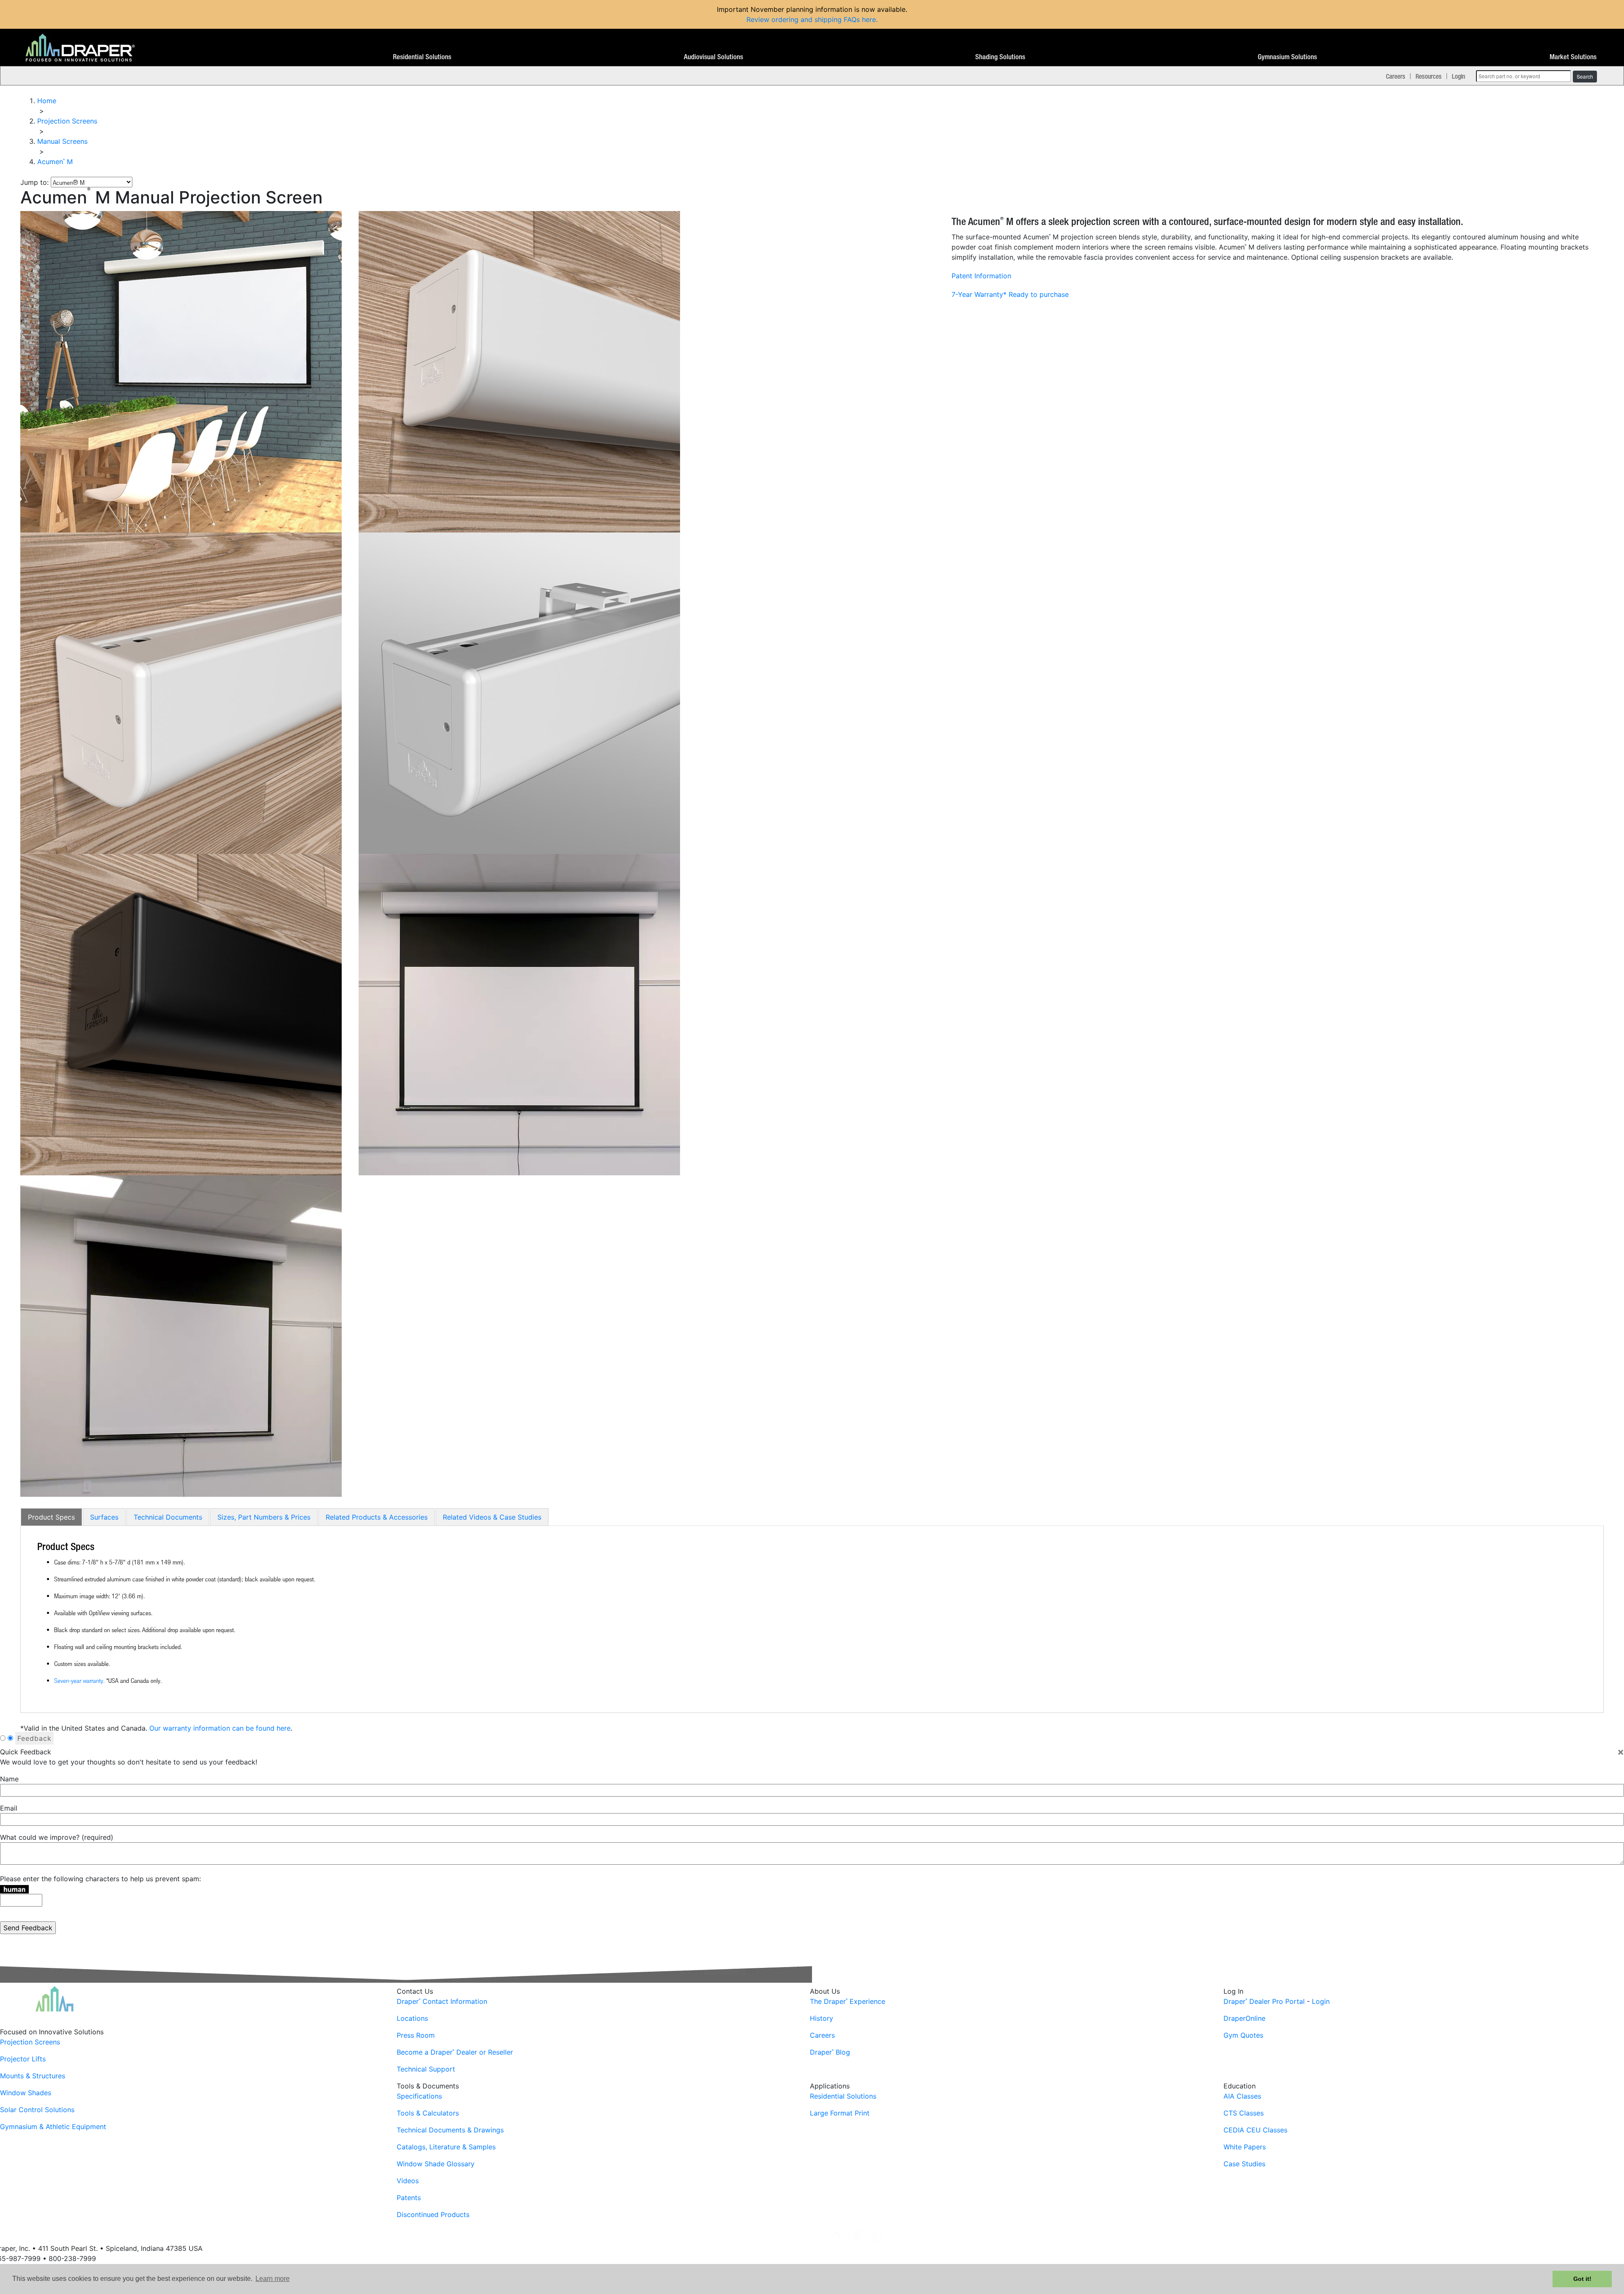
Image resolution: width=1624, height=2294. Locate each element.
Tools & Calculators (428, 2113)
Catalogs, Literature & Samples (446, 2147)
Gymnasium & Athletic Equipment (53, 2127)
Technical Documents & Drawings (450, 2130)
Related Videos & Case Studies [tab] (492, 1517)
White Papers (1245, 2147)
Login (1458, 76)
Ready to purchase (1039, 294)
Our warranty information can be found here (220, 1728)
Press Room (416, 2035)
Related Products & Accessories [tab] (377, 1517)
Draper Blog (830, 2052)
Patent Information (981, 276)
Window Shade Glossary (436, 2164)
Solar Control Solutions (37, 2110)
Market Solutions (1573, 57)
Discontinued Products (433, 2214)
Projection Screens (30, 2042)
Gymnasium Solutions (1287, 57)
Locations (412, 2018)
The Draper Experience (848, 2001)
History (822, 2018)
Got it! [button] (1582, 2279)
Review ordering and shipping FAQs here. (812, 19)
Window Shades (26, 2093)
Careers (1396, 76)
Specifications (419, 2096)
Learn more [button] (273, 2279)
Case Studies (1244, 2164)
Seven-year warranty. (79, 1680)
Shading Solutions (1000, 57)
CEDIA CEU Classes (1255, 2130)
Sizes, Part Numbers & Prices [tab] (264, 1517)
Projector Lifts (23, 2059)
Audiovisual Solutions (713, 57)
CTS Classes (1244, 2113)
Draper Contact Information (442, 2001)
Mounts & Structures (33, 2076)
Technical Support (426, 2069)
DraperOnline (1244, 2018)
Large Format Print (840, 2113)
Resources (1429, 76)
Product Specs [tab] (51, 1517)
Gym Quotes (1243, 2035)
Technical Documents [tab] (168, 1517)
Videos (408, 2181)
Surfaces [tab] (104, 1517)
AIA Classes (1242, 2096)
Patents (409, 2198)
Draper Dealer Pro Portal (1264, 2001)
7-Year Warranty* (979, 294)
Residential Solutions (422, 57)
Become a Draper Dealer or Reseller (455, 2052)
